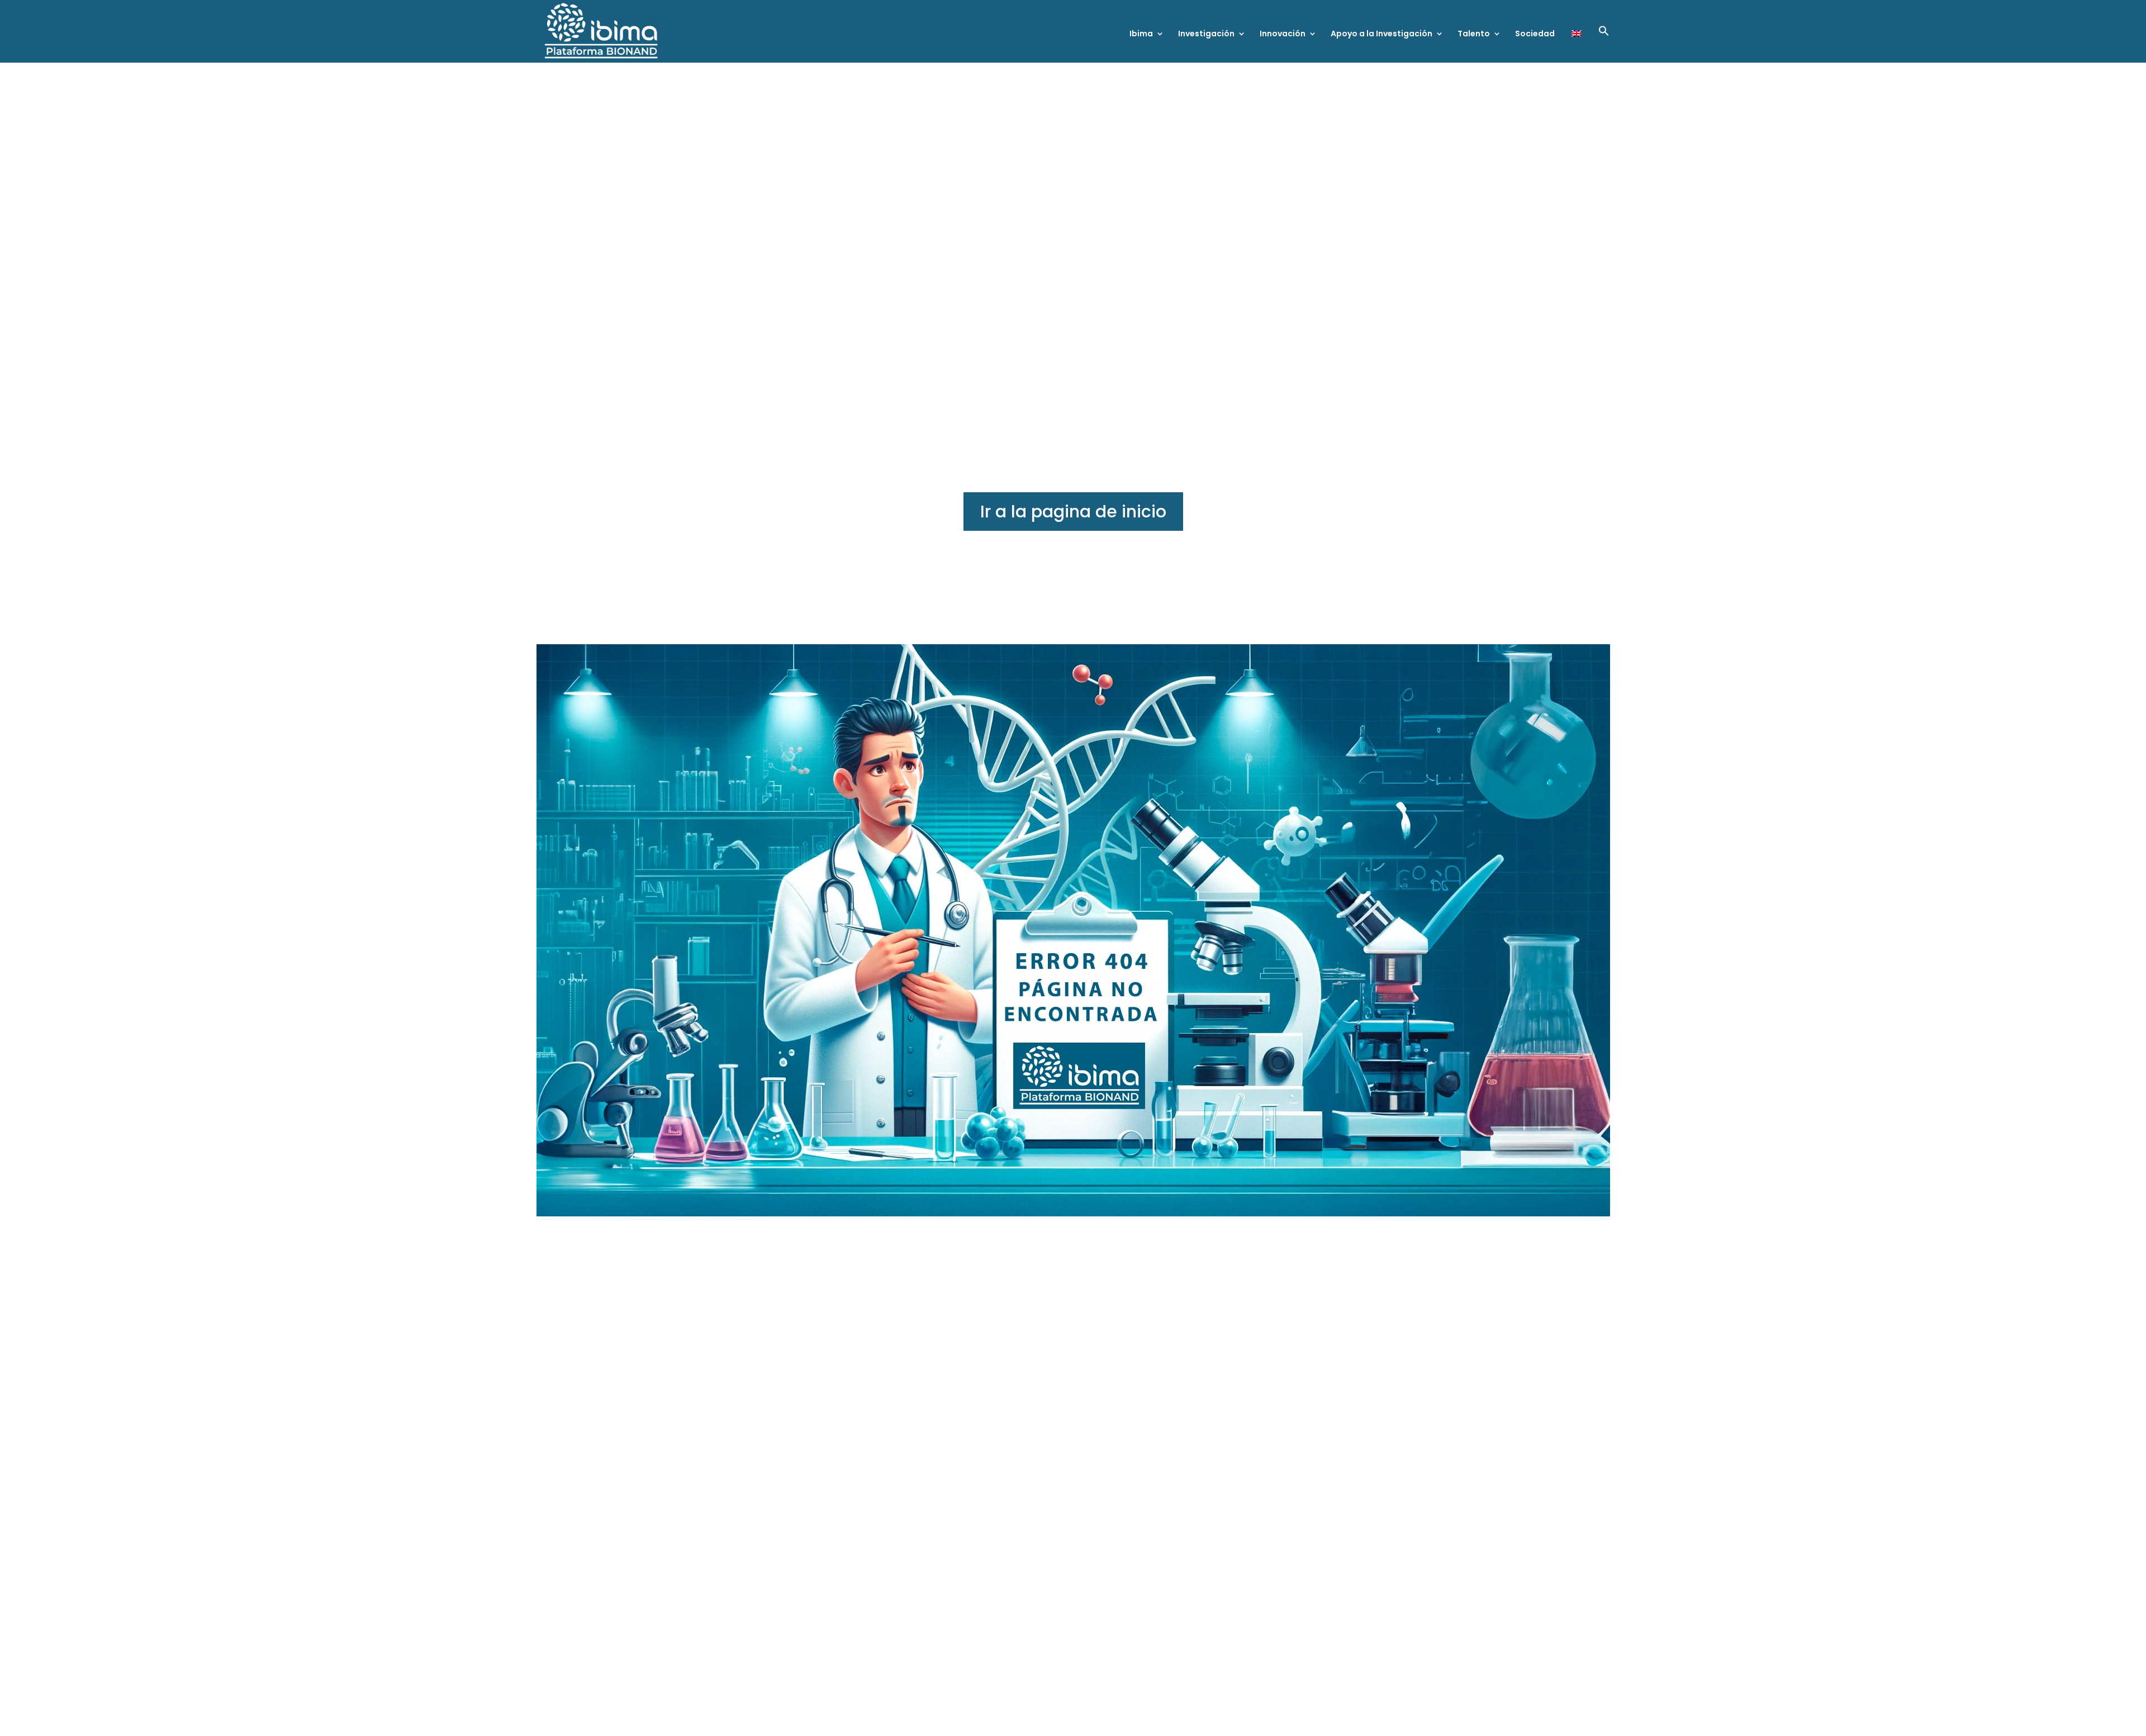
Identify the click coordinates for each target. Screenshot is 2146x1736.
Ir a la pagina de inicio (1073, 512)
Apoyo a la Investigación (1381, 34)
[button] (1604, 44)
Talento (1474, 34)
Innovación (1283, 34)
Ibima (1141, 34)
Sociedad (1535, 34)
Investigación (1206, 34)
